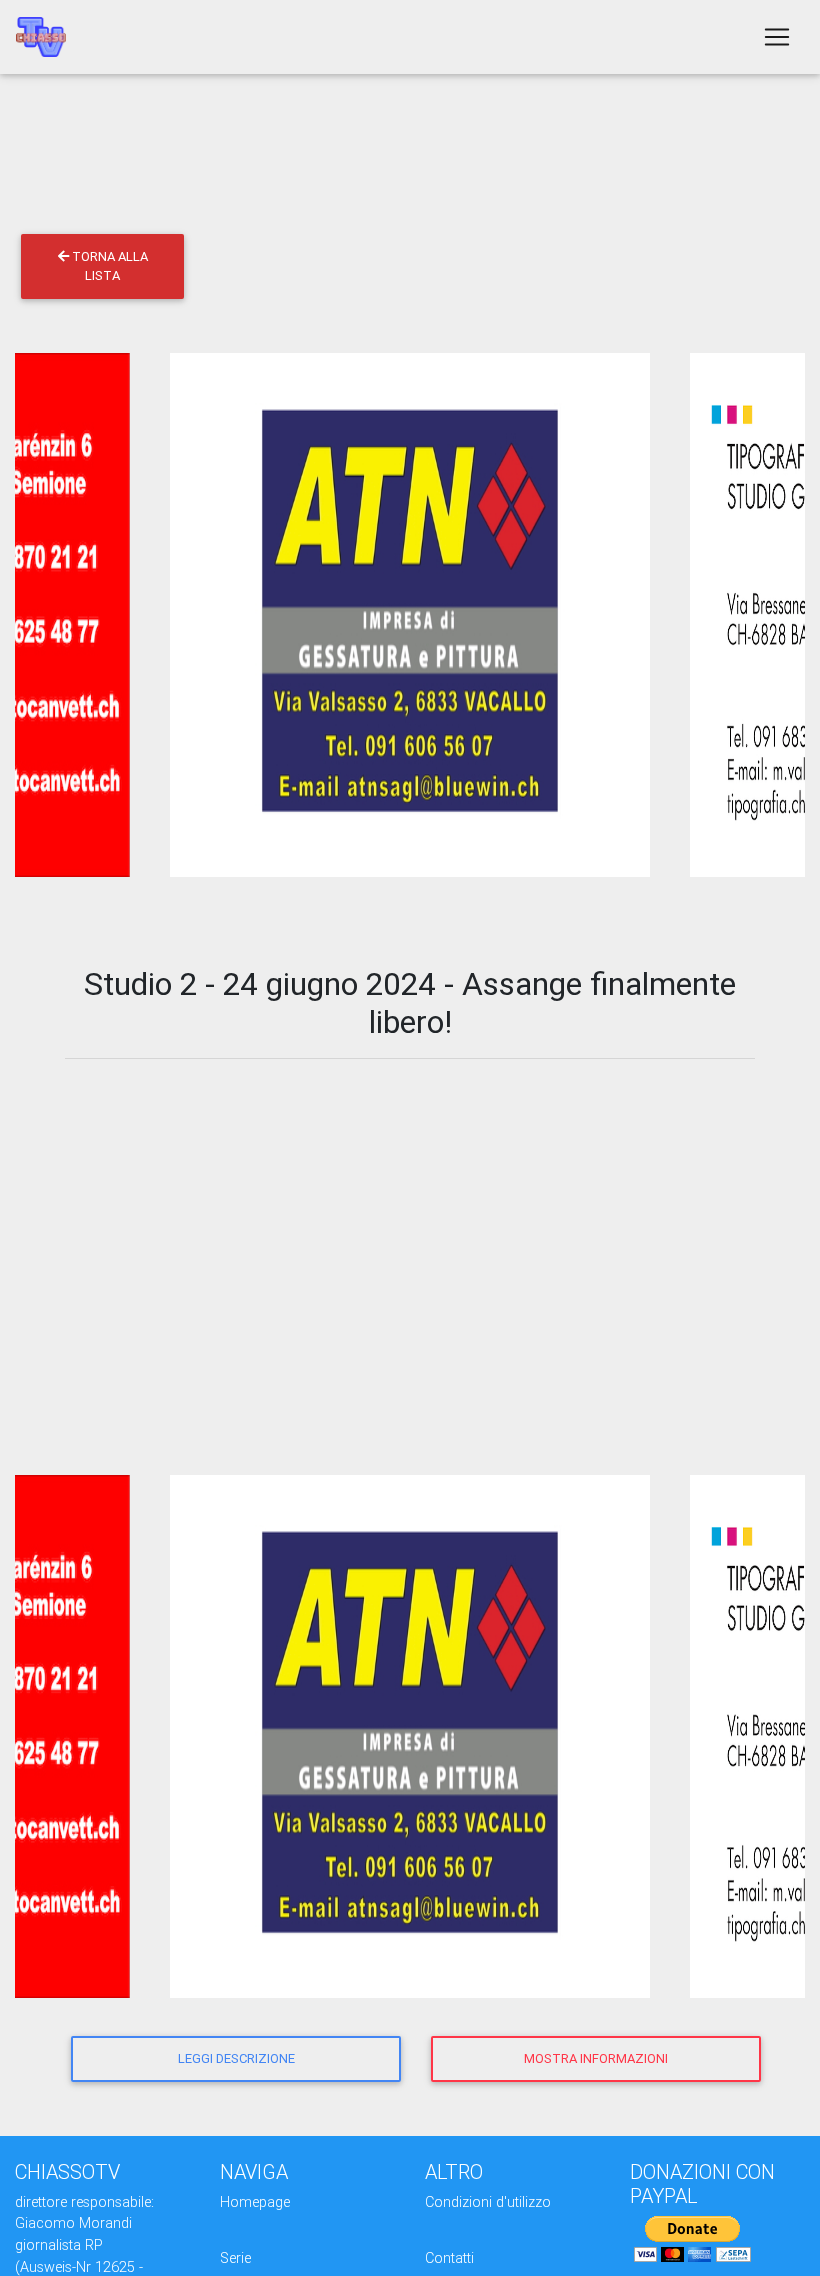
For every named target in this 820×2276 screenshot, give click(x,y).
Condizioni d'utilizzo (488, 2202)
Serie (235, 2258)
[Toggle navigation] (777, 37)
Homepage (255, 2202)
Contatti (449, 2258)
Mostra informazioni (596, 2058)
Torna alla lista (108, 266)
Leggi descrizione (236, 2058)
